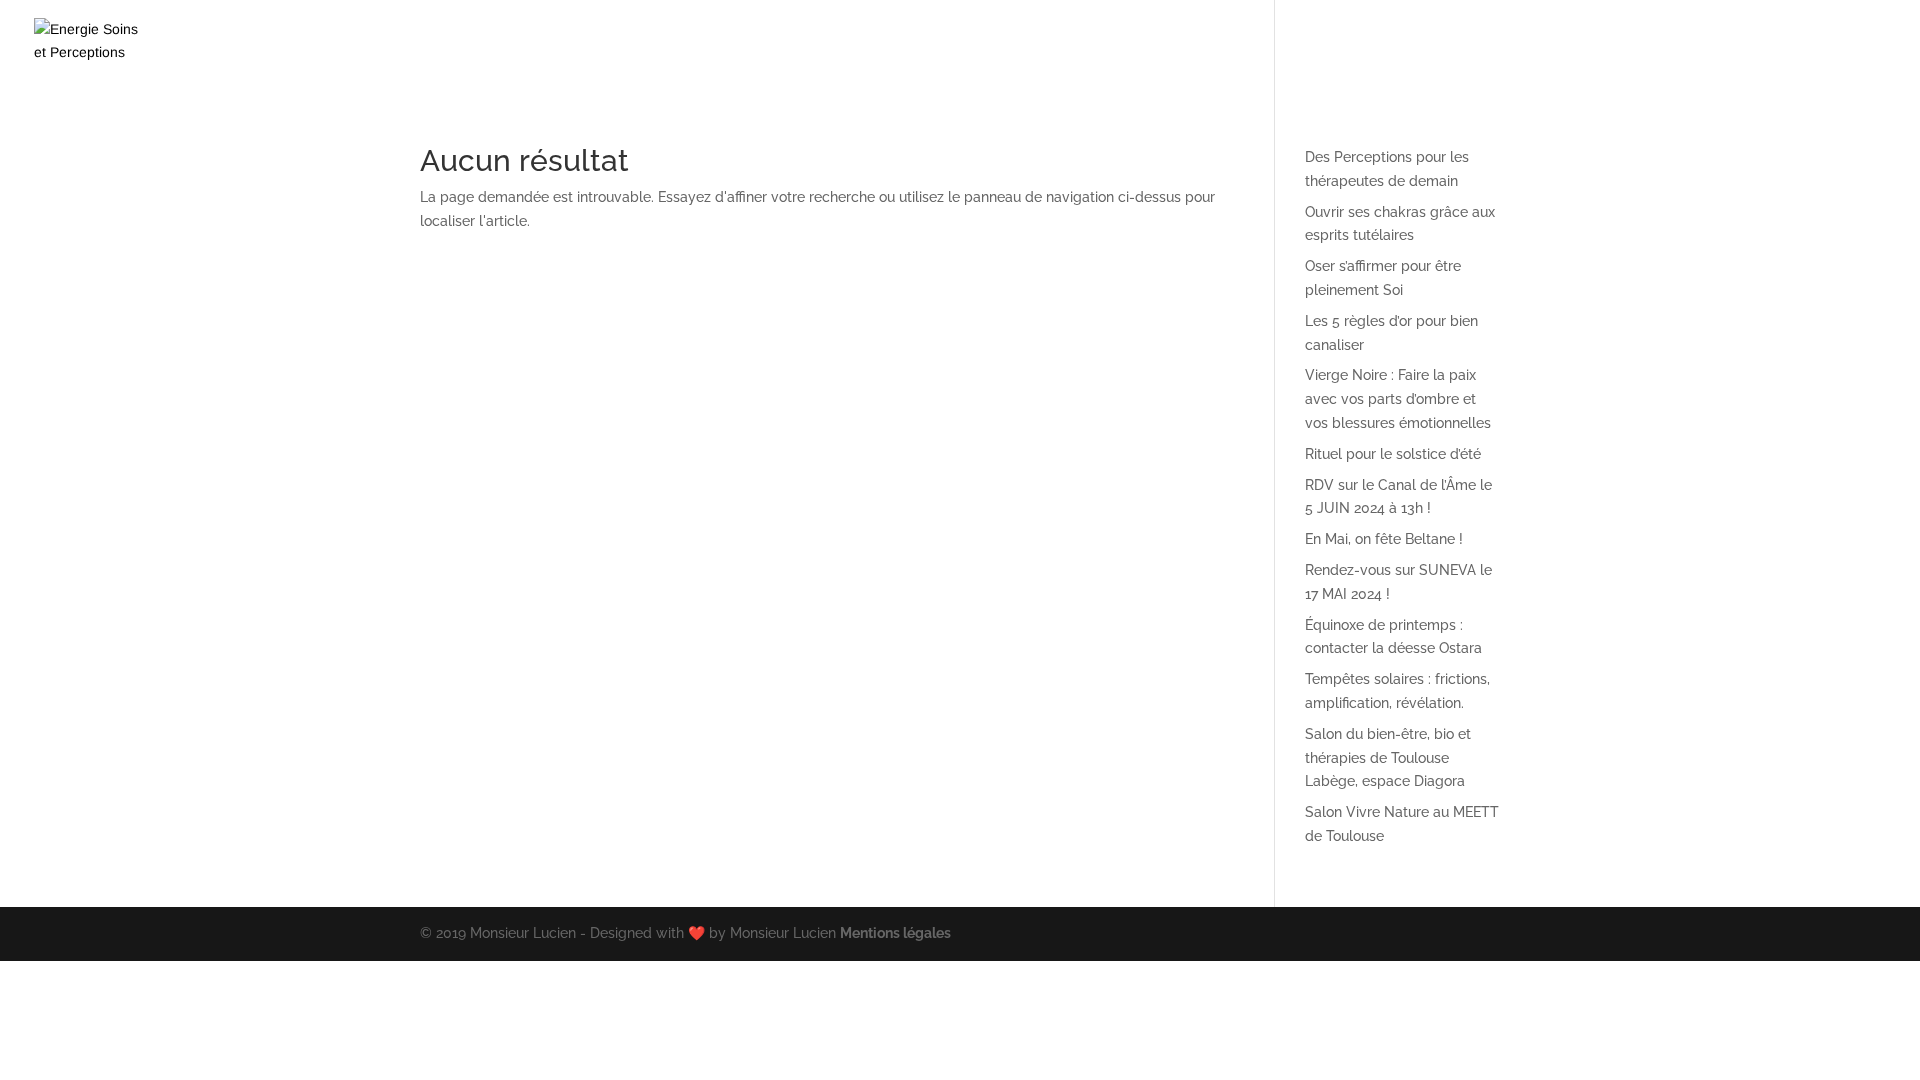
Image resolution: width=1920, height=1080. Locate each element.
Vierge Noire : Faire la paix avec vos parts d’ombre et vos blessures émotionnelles (1398, 399)
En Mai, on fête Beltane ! (1384, 539)
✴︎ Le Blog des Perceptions (1696, 44)
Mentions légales (895, 933)
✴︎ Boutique (1338, 44)
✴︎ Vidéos (1239, 44)
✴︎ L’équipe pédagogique (1490, 44)
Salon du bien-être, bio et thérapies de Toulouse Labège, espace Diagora (1388, 758)
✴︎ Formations (1112, 44)
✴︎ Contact (1852, 44)
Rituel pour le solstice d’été (1393, 454)
